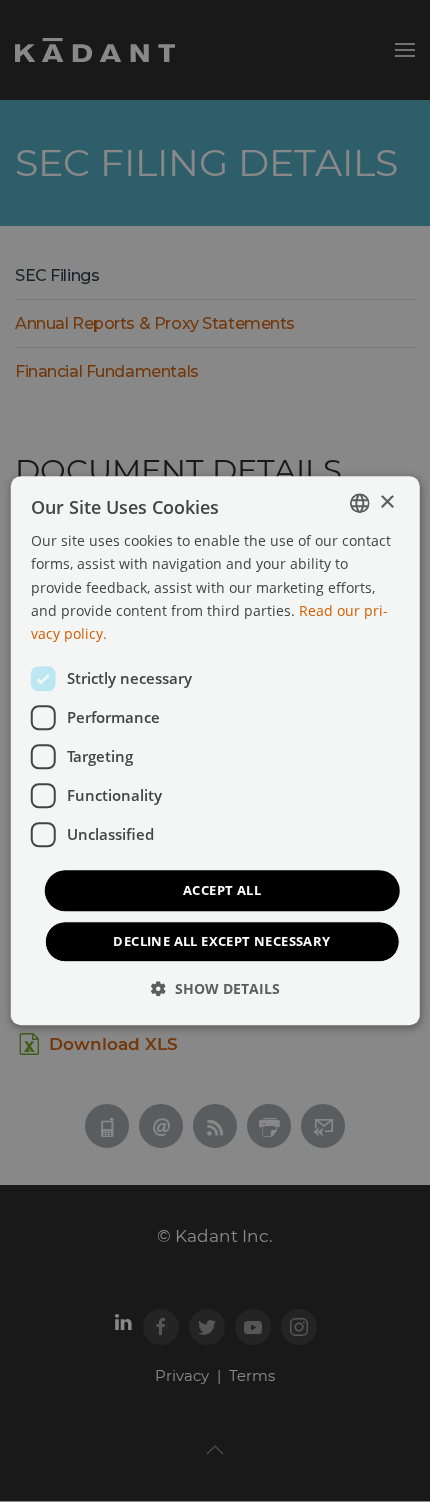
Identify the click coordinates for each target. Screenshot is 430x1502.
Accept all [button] (222, 890)
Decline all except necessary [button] (221, 942)
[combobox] (359, 503)
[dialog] (215, 750)
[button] (215, 989)
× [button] (386, 502)
